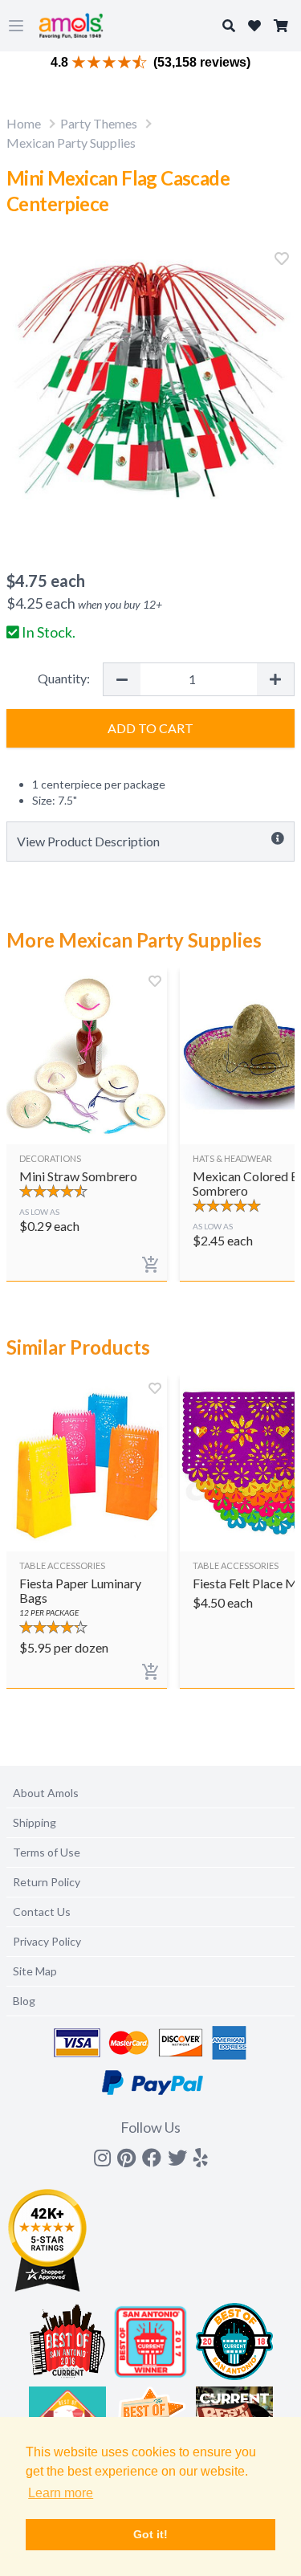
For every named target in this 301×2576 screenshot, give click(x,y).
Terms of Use (47, 1852)
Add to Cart (150, 728)
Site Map (35, 1971)
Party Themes (99, 123)
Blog (24, 2001)
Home (24, 123)
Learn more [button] (61, 2493)
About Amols (46, 1793)
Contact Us (42, 1912)
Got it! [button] (150, 2534)
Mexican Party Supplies (71, 143)
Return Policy (47, 1882)
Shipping (35, 1822)
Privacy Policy (47, 1941)
